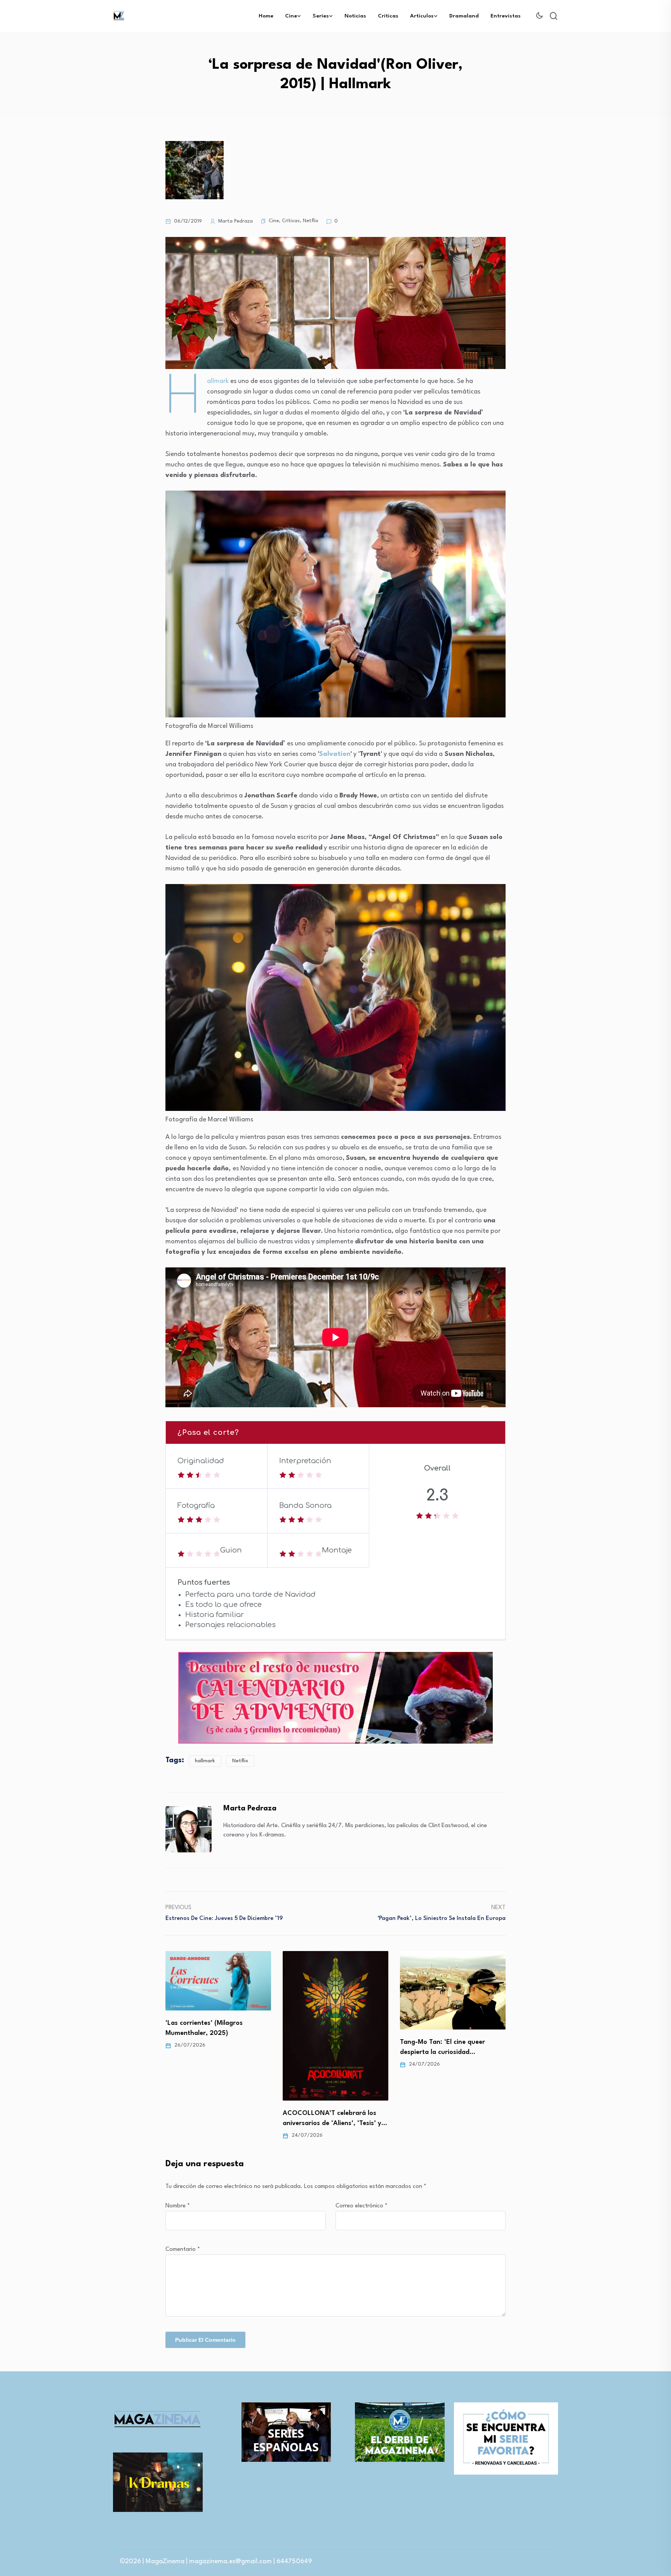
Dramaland (464, 16)
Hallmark (219, 381)
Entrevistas (506, 16)
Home (266, 16)
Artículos (422, 16)
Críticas (388, 16)
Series (321, 16)
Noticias (355, 16)
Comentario (183, 2250)
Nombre (178, 2206)
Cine (291, 16)
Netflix (311, 221)
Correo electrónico (362, 2206)
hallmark (205, 1761)
